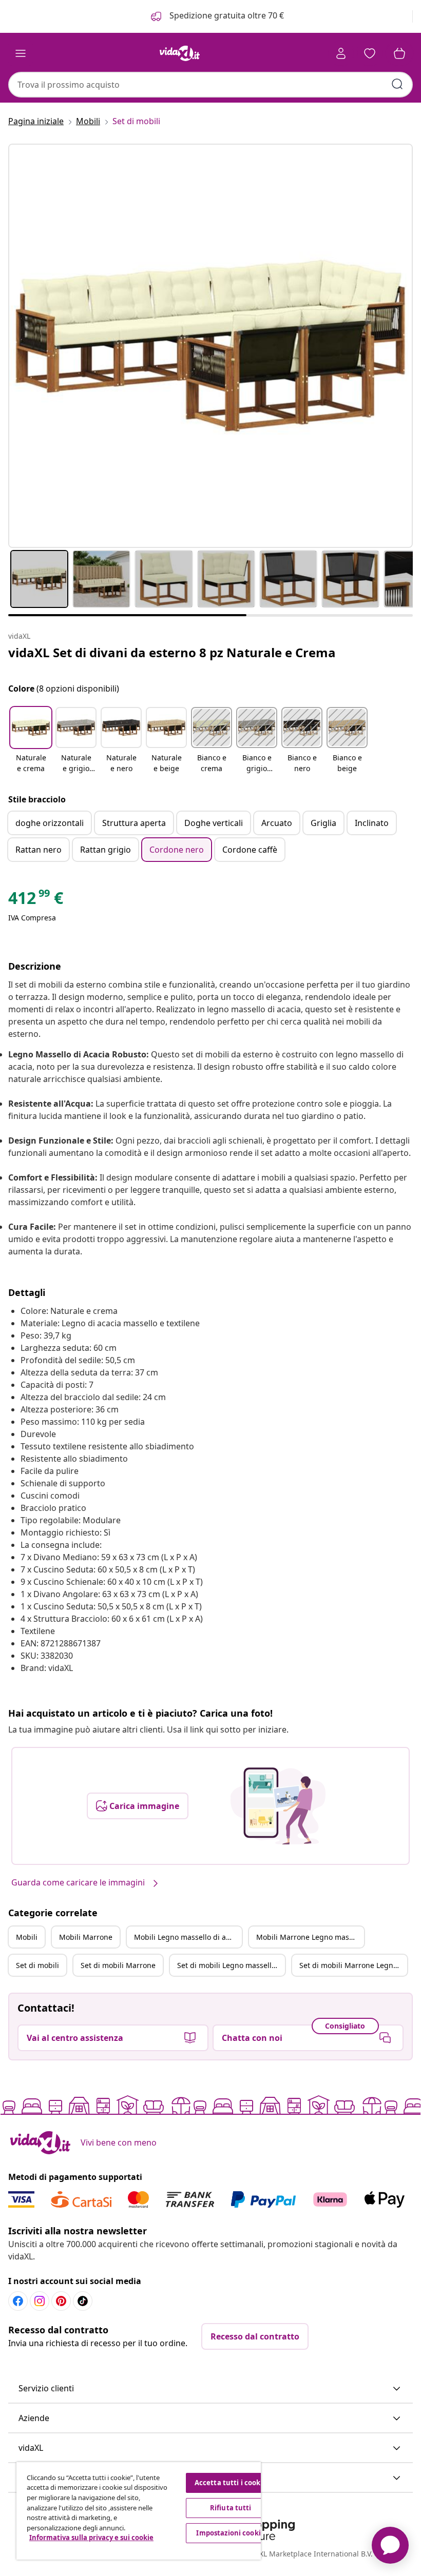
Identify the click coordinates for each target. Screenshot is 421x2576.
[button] (31, 741)
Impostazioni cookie (230, 2533)
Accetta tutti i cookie (231, 2483)
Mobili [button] (27, 1937)
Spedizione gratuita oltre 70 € (226, 15)
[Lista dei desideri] (370, 53)
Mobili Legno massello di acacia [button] (188, 1937)
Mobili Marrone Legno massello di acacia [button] (310, 1937)
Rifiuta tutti (231, 2508)
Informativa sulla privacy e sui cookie (91, 2538)
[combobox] (210, 85)
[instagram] (40, 2301)
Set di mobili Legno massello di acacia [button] (231, 1965)
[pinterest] (61, 2301)
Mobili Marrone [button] (86, 1937)
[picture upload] (278, 1806)
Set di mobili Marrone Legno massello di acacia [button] (353, 1965)
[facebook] (18, 2301)
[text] (36, 900)
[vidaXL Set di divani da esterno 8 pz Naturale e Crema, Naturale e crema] (210, 346)
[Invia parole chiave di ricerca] (397, 84)
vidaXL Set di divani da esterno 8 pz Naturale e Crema (172, 652)
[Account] (341, 53)
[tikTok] (83, 2301)
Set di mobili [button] (37, 1965)
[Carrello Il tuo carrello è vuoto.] (399, 53)
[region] (139, 2511)
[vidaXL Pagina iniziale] (180, 53)
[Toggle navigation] (21, 53)
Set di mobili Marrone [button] (118, 1965)
